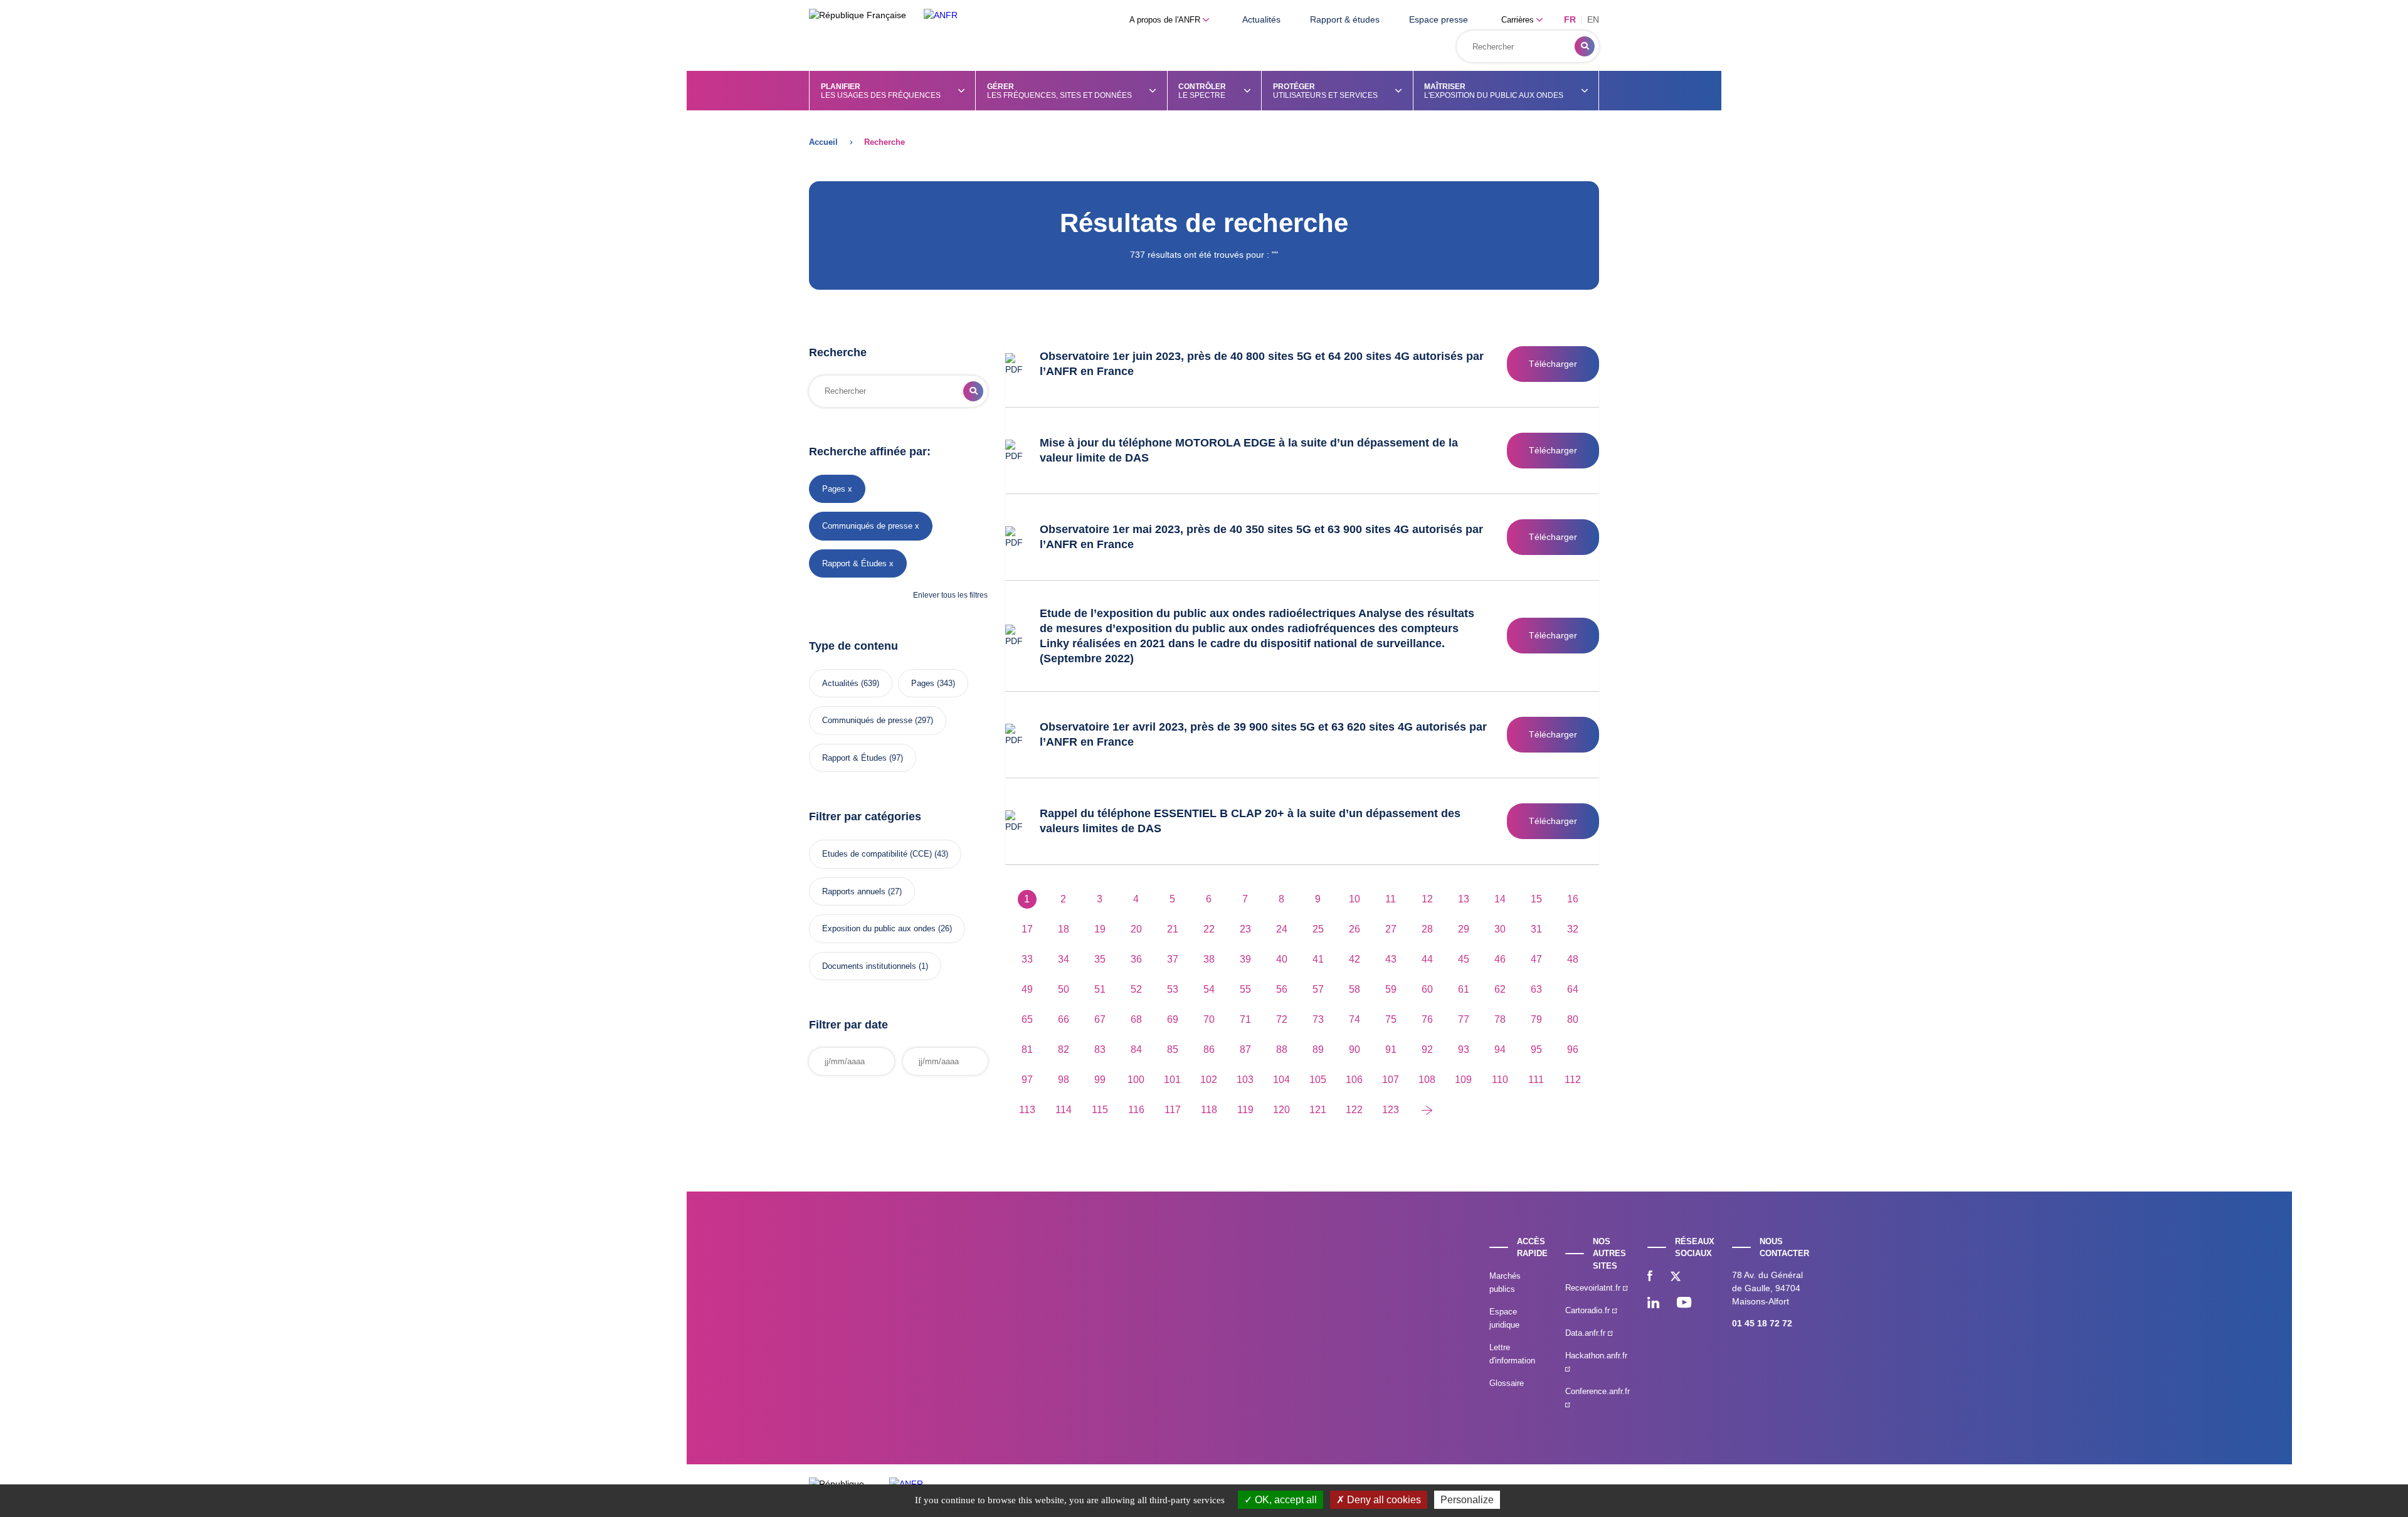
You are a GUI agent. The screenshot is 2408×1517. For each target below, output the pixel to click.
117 (1173, 1110)
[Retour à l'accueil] (941, 15)
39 (1245, 959)
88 (1282, 1049)
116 (1136, 1110)
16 (1573, 899)
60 (1427, 989)
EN (1593, 19)
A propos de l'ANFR (1166, 20)
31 (1536, 929)
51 (1100, 989)
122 (1354, 1110)
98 (1064, 1080)
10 (1354, 899)
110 (1500, 1080)
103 (1245, 1080)
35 (1100, 959)
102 (1209, 1080)
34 (1064, 959)
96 (1573, 1049)
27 (1391, 929)
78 (1500, 1019)
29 (1464, 929)
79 (1536, 1019)
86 (1209, 1049)
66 (1064, 1019)
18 (1064, 929)
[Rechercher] (1585, 46)
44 (1427, 959)
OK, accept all (1285, 1500)
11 (1391, 899)
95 (1536, 1049)
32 (1573, 929)
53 (1173, 989)
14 (1500, 899)
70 (1209, 1019)
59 (1391, 989)
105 (1318, 1080)
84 (1136, 1049)
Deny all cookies (1383, 1500)
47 (1536, 959)
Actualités (1261, 19)
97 (1027, 1080)
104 (1281, 1080)
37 (1173, 959)
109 (1463, 1080)
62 (1500, 989)
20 (1136, 929)
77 (1464, 1019)
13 (1464, 899)
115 (1100, 1110)
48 (1573, 959)
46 (1500, 959)
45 (1464, 959)
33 (1027, 959)
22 (1209, 929)
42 (1354, 959)
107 (1391, 1080)
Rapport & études (1345, 19)
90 (1354, 1049)
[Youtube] (1684, 1304)
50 (1064, 989)
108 (1427, 1080)
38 (1209, 959)
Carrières (1519, 20)
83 (1100, 1049)
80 (1573, 1019)
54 (1209, 989)
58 (1354, 989)
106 (1354, 1080)
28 (1427, 929)
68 (1136, 1019)
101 (1172, 1080)
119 (1245, 1110)
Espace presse (1439, 19)
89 (1318, 1049)
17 (1027, 929)
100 (1136, 1080)
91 (1391, 1049)
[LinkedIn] (1653, 1304)
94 (1500, 1049)
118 (1209, 1110)
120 (1281, 1110)
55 (1245, 989)
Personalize (1467, 1500)
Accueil (823, 142)
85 (1173, 1049)
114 (1064, 1110)
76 (1427, 1019)
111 (1536, 1080)
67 (1100, 1019)
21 (1173, 929)
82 (1064, 1049)
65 (1027, 1019)
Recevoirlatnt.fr (1594, 1288)
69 (1173, 1019)
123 (1391, 1110)
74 (1354, 1019)
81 (1027, 1049)
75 (1391, 1019)
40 (1282, 959)
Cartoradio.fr (1589, 1310)
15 (1536, 899)
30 (1500, 929)
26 (1354, 929)
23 (1245, 929)
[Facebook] (1650, 1277)
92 (1427, 1049)
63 (1536, 989)
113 (1027, 1110)
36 (1136, 959)
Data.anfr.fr (1587, 1333)
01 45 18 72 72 (1762, 1323)
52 (1136, 989)
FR (1570, 19)
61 (1464, 989)
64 (1573, 989)
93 (1464, 1049)
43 (1391, 959)
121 (1318, 1110)
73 (1318, 1019)
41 (1318, 959)
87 (1245, 1049)
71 (1245, 1019)
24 (1282, 929)
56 (1282, 989)
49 (1027, 989)
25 (1318, 929)
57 (1318, 989)
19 (1100, 929)
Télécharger (1553, 364)
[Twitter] (1676, 1277)
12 (1427, 899)
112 (1573, 1080)
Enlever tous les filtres (950, 595)
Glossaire (1507, 1383)
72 (1282, 1019)
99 (1100, 1080)
